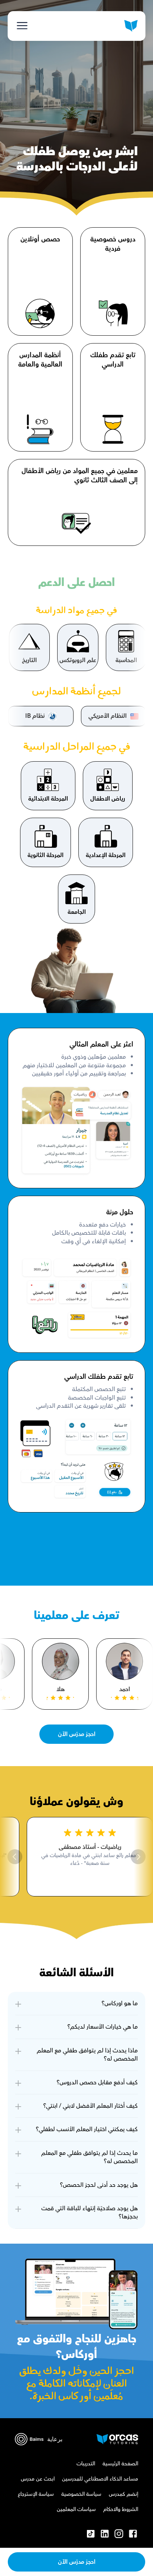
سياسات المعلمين (76, 2510)
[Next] (15, 1857)
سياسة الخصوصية (81, 2494)
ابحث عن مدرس (38, 2479)
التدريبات (86, 2464)
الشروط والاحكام (121, 2510)
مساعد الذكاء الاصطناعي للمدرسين (100, 2479)
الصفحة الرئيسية (120, 2464)
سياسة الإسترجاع (36, 2494)
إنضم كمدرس (123, 2494)
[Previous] (138, 1857)
